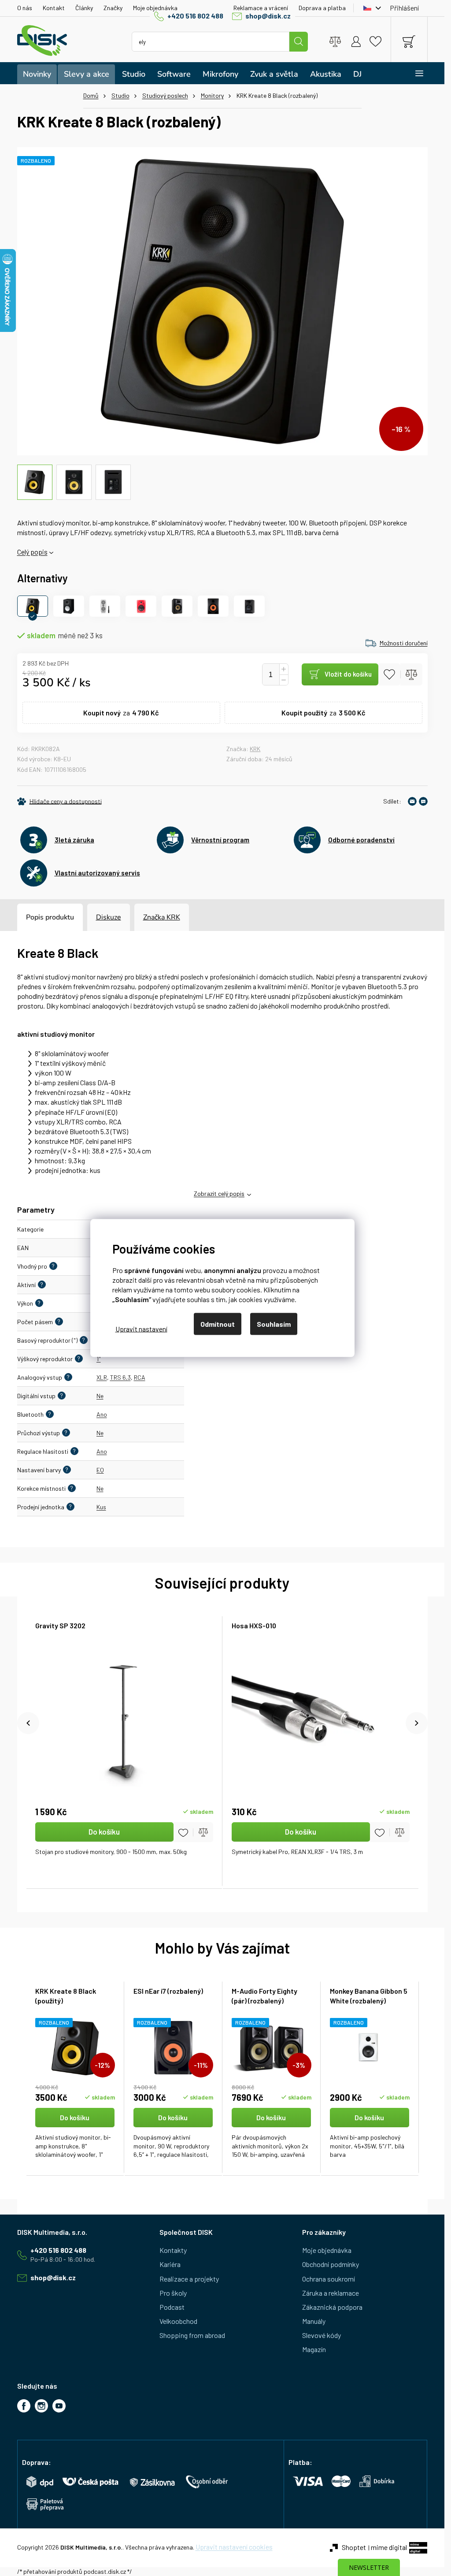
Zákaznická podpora (332, 2307)
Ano (102, 1414)
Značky (113, 8)
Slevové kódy (322, 2335)
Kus (101, 1507)
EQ (100, 1470)
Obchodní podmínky (331, 2264)
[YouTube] (59, 2406)
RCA (140, 1377)
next (417, 1723)
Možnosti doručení (404, 643)
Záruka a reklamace (331, 2293)
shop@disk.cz (268, 16)
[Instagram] (41, 2406)
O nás (25, 8)
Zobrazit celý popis (219, 1193)
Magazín (314, 2349)
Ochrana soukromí (329, 2279)
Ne (100, 1396)
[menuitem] (37, 74)
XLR (102, 1377)
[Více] (413, 73)
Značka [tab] (162, 917)
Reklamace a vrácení (261, 8)
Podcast (172, 2307)
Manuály (314, 2321)
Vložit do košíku (348, 674)
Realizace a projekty (189, 2279)
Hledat (299, 42)
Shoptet (354, 2547)
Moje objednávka (155, 8)
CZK (370, 8)
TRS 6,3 (120, 1377)
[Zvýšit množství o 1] (284, 669)
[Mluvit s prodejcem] (423, 801)
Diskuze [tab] (109, 917)
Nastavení (141, 1328)
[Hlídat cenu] (59, 801)
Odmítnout (218, 1324)
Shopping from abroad (192, 2335)
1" (99, 1359)
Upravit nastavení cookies (234, 2547)
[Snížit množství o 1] (284, 680)
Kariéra (170, 2264)
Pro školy (173, 2293)
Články (84, 8)
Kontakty (173, 2250)
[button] (75, 2134)
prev (28, 1723)
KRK (255, 749)
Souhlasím (274, 1324)
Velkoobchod (178, 2321)
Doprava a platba (322, 8)
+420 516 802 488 (195, 16)
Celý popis (32, 552)
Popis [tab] (35, 917)
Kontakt (54, 8)
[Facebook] (24, 2406)
